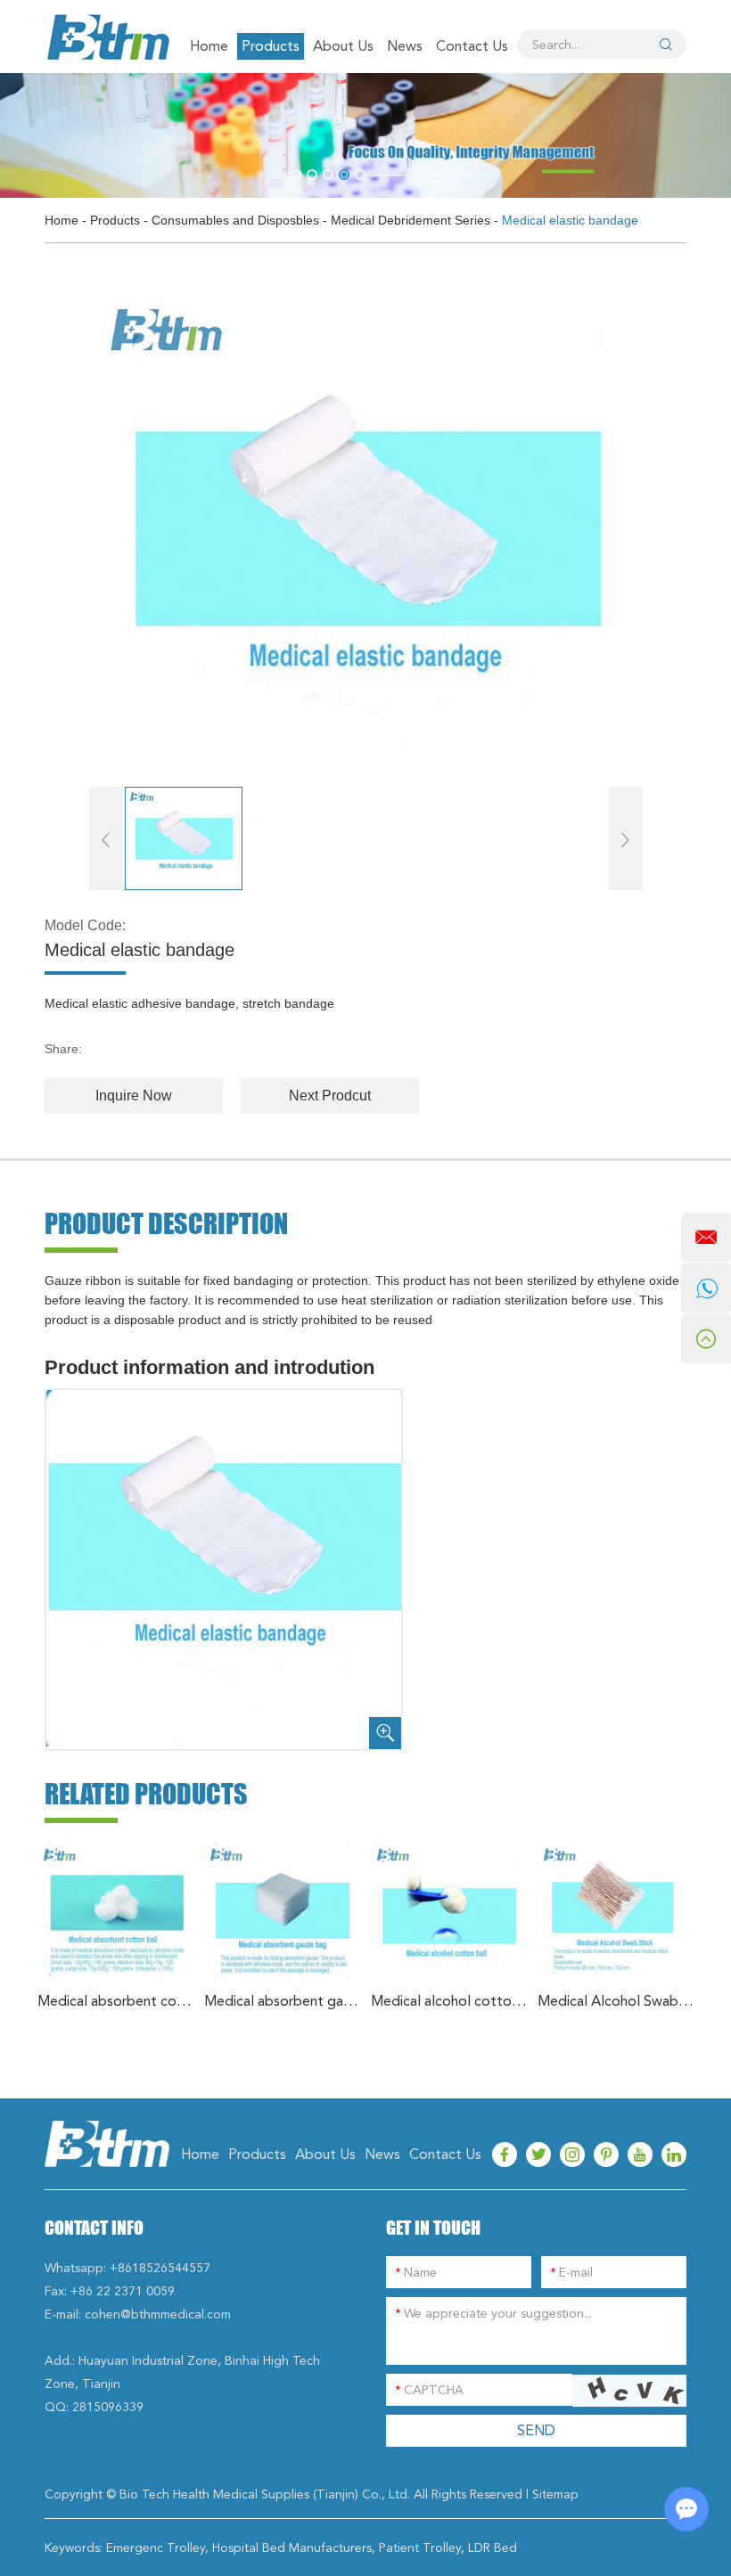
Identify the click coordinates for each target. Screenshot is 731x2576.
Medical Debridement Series (411, 220)
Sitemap (555, 2494)
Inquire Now (134, 1096)
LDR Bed (493, 2547)
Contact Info (94, 2228)
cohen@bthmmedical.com (158, 2314)
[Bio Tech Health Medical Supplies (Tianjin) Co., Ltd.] (107, 37)
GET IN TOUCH (433, 2228)
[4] (360, 175)
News (405, 46)
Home (209, 46)
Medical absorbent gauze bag (283, 2001)
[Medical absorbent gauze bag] (283, 1911)
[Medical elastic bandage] (366, 527)
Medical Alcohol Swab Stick (616, 2001)
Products (271, 46)
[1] (312, 175)
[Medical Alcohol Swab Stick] (616, 1911)
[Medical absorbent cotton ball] (116, 1911)
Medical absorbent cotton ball (116, 2001)
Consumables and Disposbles (235, 220)
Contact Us (472, 46)
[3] (344, 175)
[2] (328, 175)
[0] (296, 175)
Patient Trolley (420, 2547)
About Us (343, 46)
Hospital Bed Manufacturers (292, 2547)
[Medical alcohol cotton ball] (450, 1911)
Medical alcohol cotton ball (450, 2001)
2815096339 (108, 2407)
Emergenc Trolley (156, 2547)
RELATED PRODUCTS (146, 1794)
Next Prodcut (330, 1096)
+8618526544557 (160, 2268)
